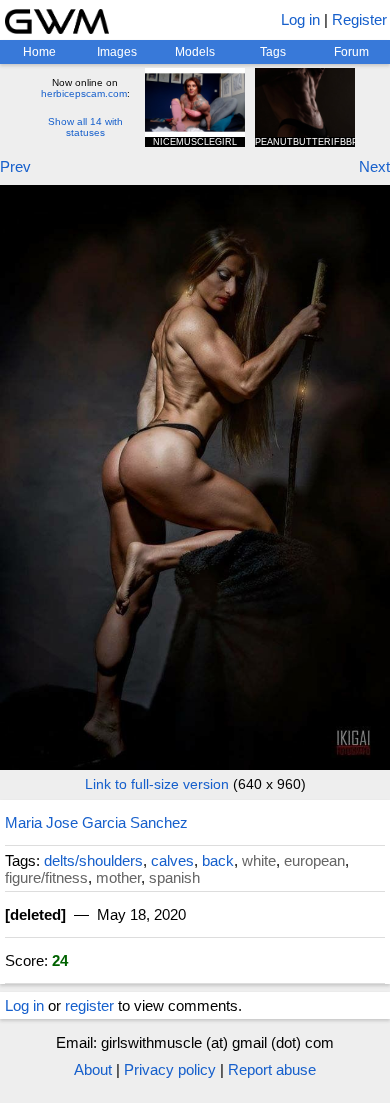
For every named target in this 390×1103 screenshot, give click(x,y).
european (314, 860)
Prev (15, 166)
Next (374, 166)
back (218, 860)
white (259, 860)
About (93, 1069)
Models (195, 52)
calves (172, 860)
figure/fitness (46, 877)
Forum (351, 52)
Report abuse (272, 1069)
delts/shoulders (93, 860)
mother (118, 877)
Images (117, 52)
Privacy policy (170, 1069)
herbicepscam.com (84, 93)
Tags (273, 52)
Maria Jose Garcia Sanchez (96, 822)
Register (359, 19)
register (89, 1005)
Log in (300, 19)
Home (39, 52)
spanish (174, 877)
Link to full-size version (157, 784)
